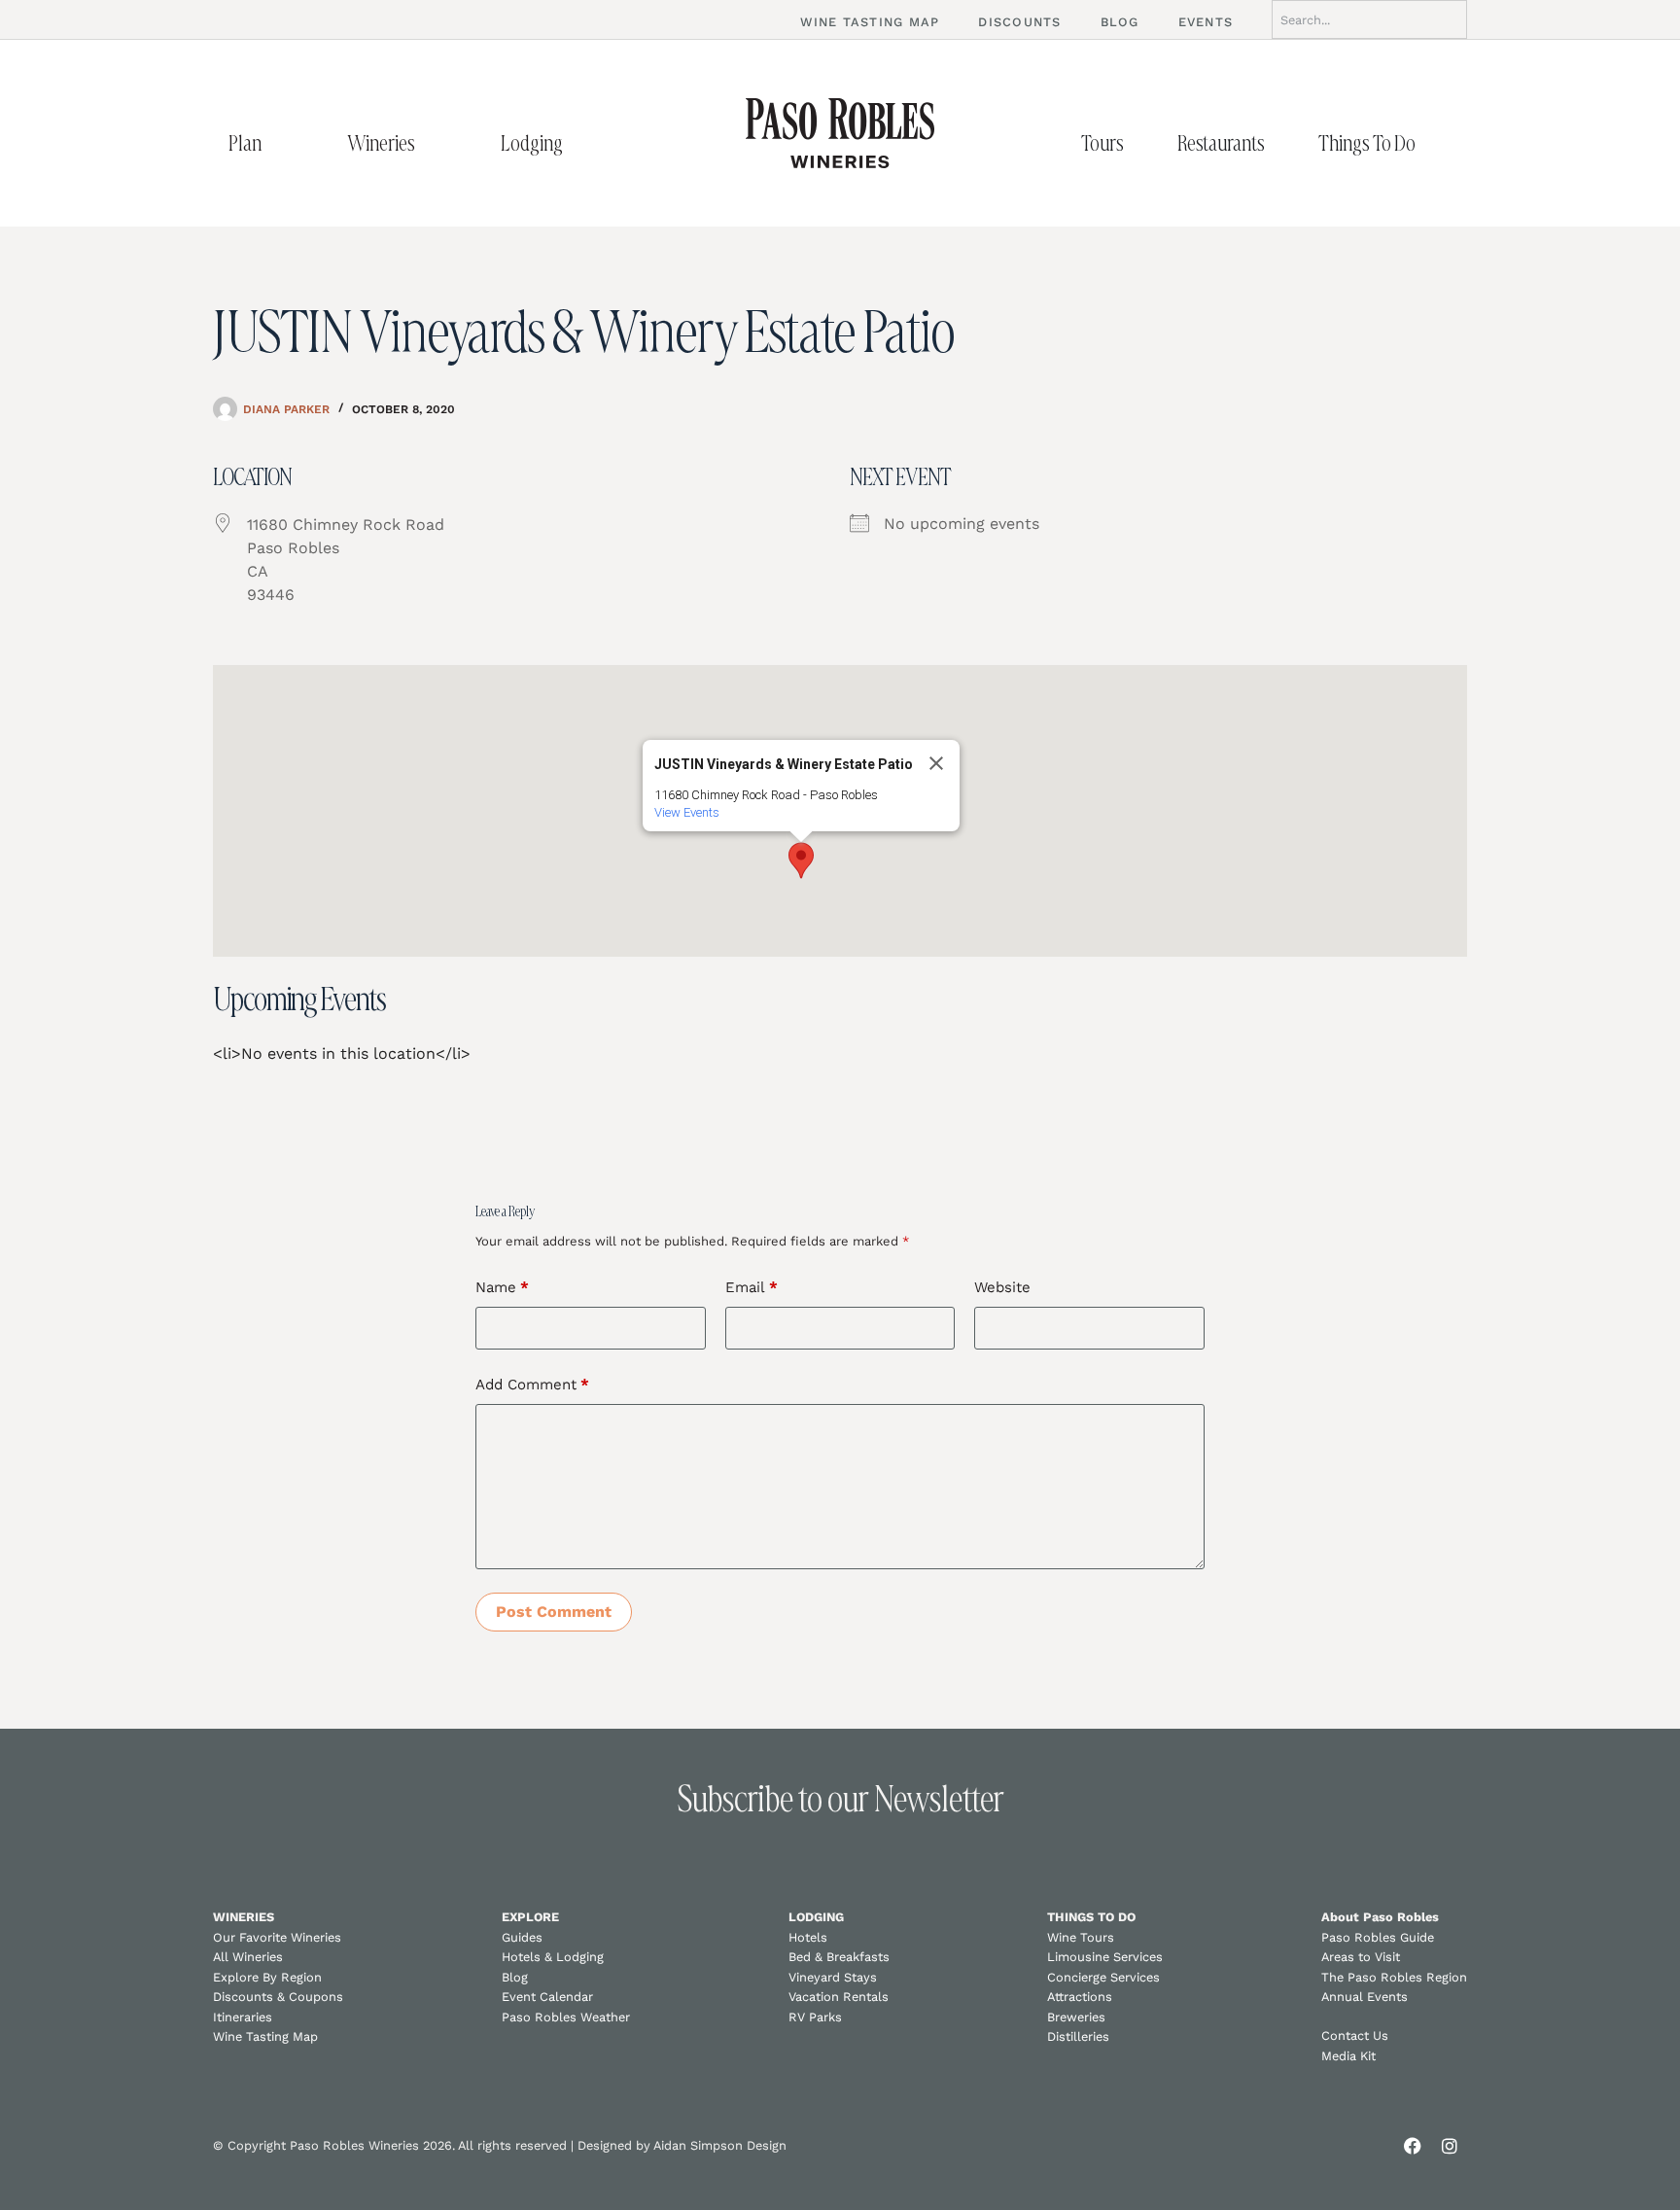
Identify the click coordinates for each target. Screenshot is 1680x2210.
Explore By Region (267, 1977)
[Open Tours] (1144, 143)
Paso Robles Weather (566, 2017)
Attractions (1080, 1997)
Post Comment (554, 1612)
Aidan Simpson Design (720, 2145)
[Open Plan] (282, 143)
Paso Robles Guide (1378, 1937)
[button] (801, 860)
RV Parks (815, 2017)
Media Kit (1348, 2056)
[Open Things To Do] (1436, 143)
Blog (515, 1977)
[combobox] (1369, 19)
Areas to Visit (1361, 1957)
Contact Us (1355, 2035)
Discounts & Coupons (278, 1997)
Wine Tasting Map (265, 2036)
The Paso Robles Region (1394, 1977)
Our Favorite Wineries (277, 1937)
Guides (522, 1937)
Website (1002, 1287)
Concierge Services (1103, 1977)
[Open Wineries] (436, 143)
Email (752, 1287)
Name (502, 1287)
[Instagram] (1450, 2146)
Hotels (808, 1937)
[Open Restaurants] (1285, 143)
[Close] (936, 763)
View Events (687, 812)
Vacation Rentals (839, 1997)
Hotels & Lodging (553, 1957)
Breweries (1076, 2017)
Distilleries (1078, 2036)
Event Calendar (547, 1997)
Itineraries (243, 2017)
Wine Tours (1081, 1937)
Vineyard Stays (833, 1977)
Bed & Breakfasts (839, 1957)
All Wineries (248, 1957)
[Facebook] (1413, 2146)
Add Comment (532, 1385)
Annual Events (1365, 1997)
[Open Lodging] (583, 143)
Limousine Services (1105, 1957)
